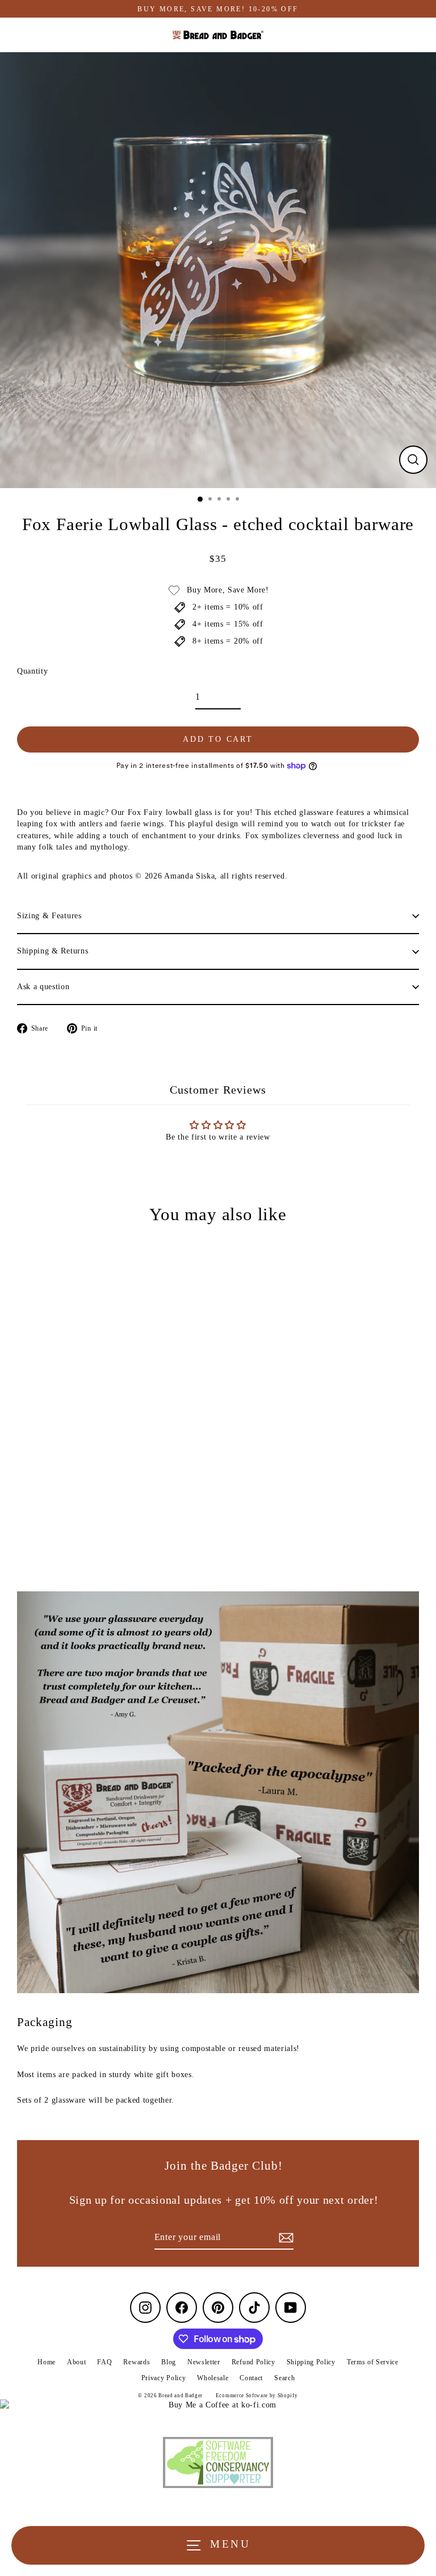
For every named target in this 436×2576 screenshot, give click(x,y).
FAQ (104, 2362)
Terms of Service (373, 2362)
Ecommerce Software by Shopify (257, 2396)
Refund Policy (253, 2362)
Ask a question (43, 987)
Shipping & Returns (53, 951)
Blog (169, 2362)
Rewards (137, 2362)
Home (47, 2362)
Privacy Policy (164, 2378)
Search (284, 2378)
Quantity (32, 671)
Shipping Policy (311, 2362)
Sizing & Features (49, 916)
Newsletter (204, 2362)
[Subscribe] (284, 2238)
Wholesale (213, 2378)
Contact (251, 2378)
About (76, 2362)
